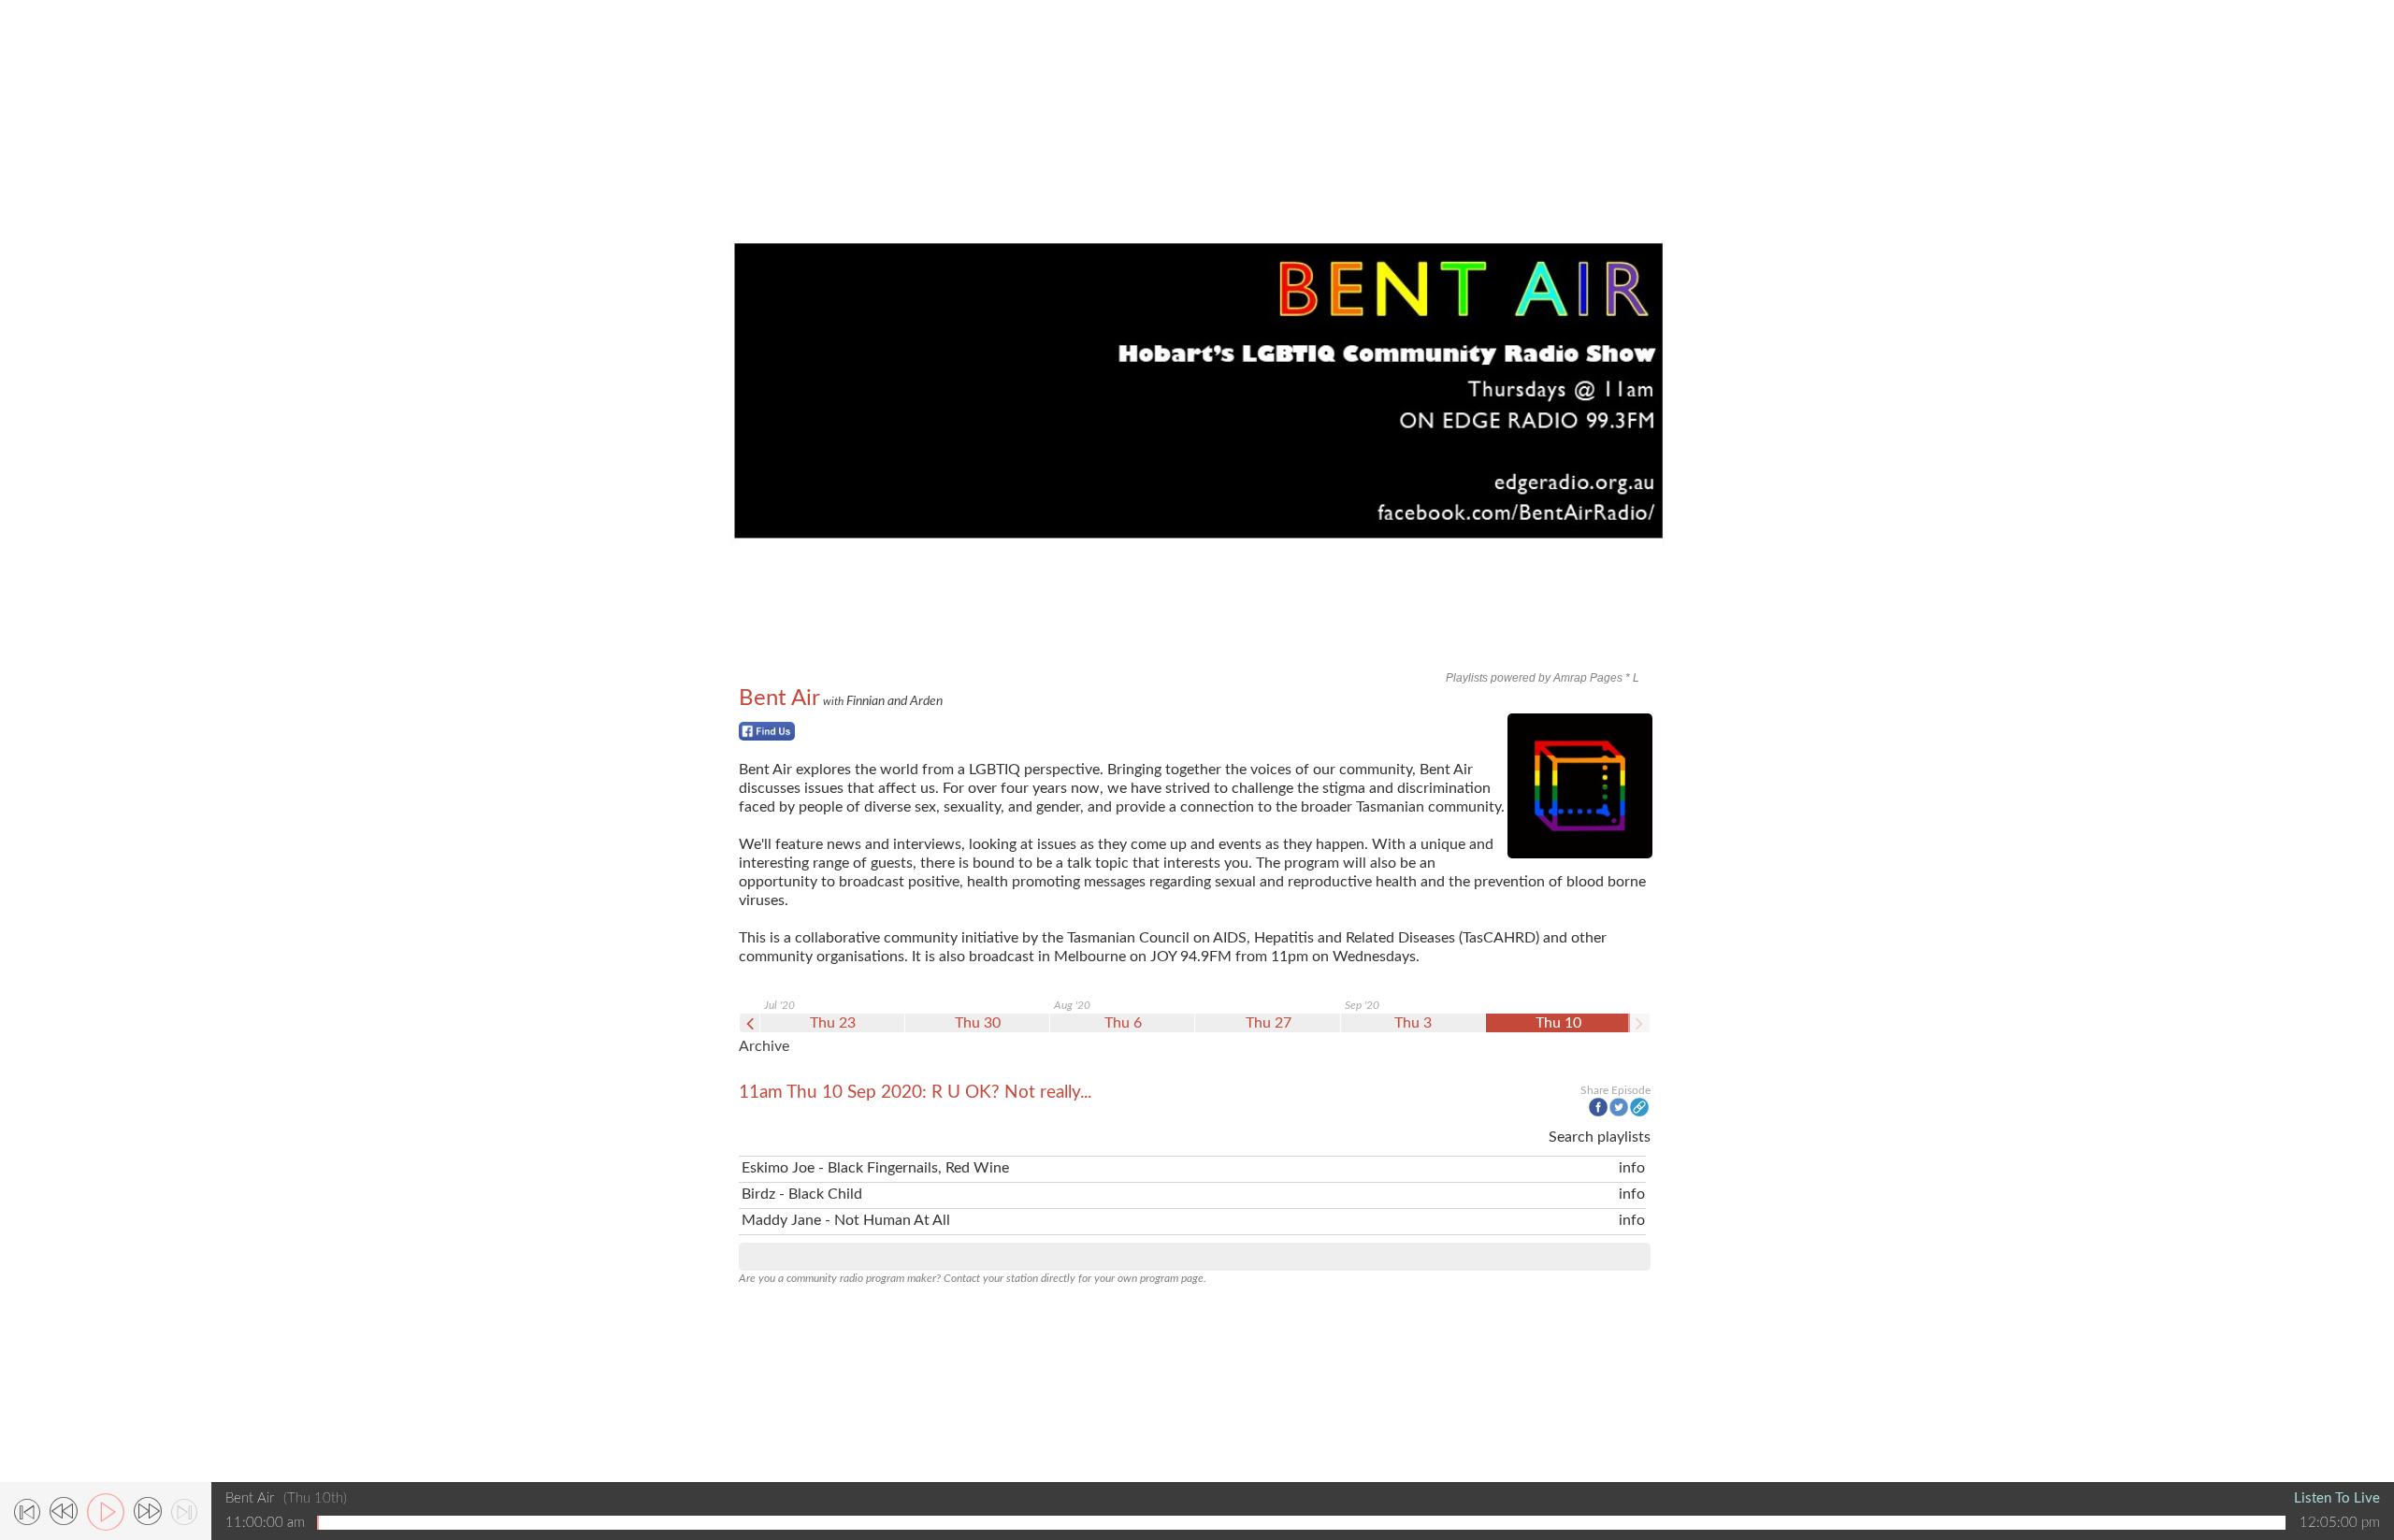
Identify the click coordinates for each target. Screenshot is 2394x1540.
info (1632, 1168)
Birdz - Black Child (802, 1194)
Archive (764, 1046)
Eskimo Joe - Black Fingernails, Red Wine (875, 1168)
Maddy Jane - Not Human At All (846, 1220)
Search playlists (1600, 1137)
